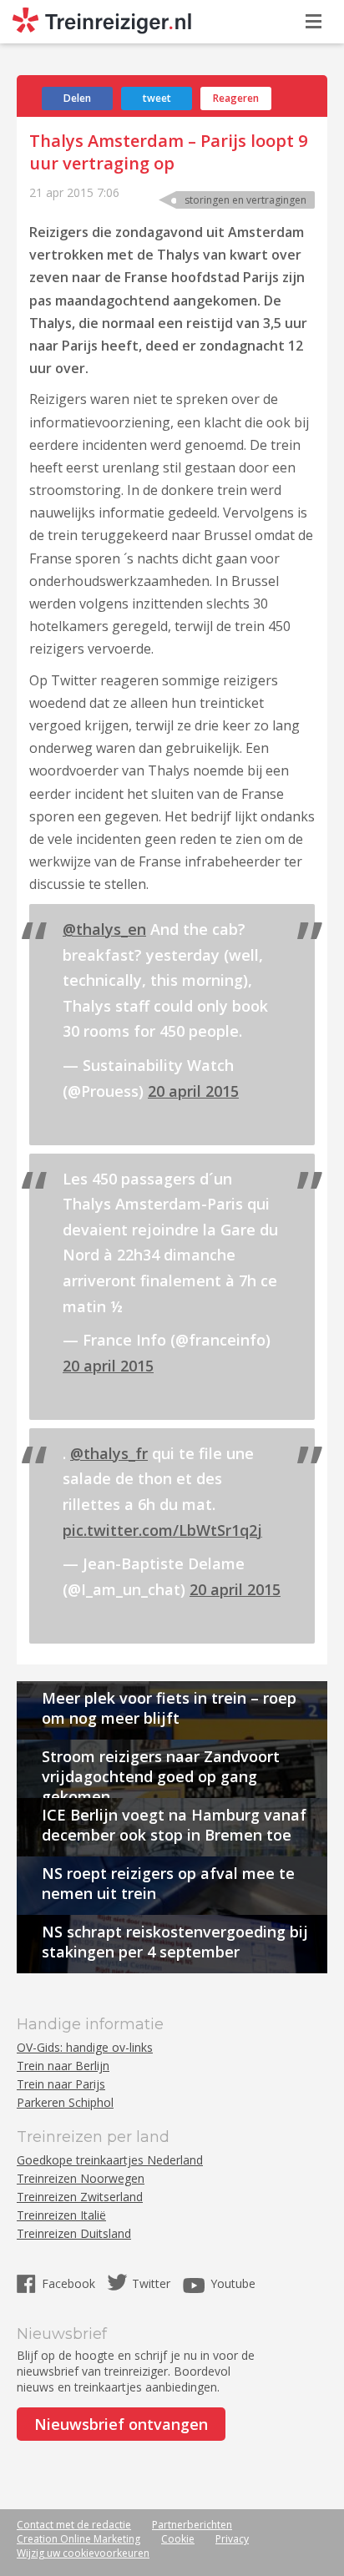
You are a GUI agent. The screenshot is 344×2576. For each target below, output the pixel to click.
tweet (157, 98)
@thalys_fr (109, 1453)
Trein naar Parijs (61, 2084)
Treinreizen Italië (61, 2215)
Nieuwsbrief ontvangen (121, 2424)
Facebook (70, 2283)
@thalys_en (104, 929)
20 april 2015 (193, 1091)
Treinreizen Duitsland (74, 2233)
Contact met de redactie (74, 2525)
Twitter (151, 2283)
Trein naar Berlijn (63, 2066)
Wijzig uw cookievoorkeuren (83, 2553)
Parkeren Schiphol (65, 2102)
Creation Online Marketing (78, 2539)
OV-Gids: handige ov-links (85, 2047)
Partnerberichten (192, 2525)
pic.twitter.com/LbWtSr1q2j (162, 1530)
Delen (77, 98)
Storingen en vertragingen (245, 200)
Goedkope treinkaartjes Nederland (110, 2160)
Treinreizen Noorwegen (81, 2178)
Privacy (232, 2539)
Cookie (178, 2539)
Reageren (236, 98)
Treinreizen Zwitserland (80, 2197)
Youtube (233, 2283)
